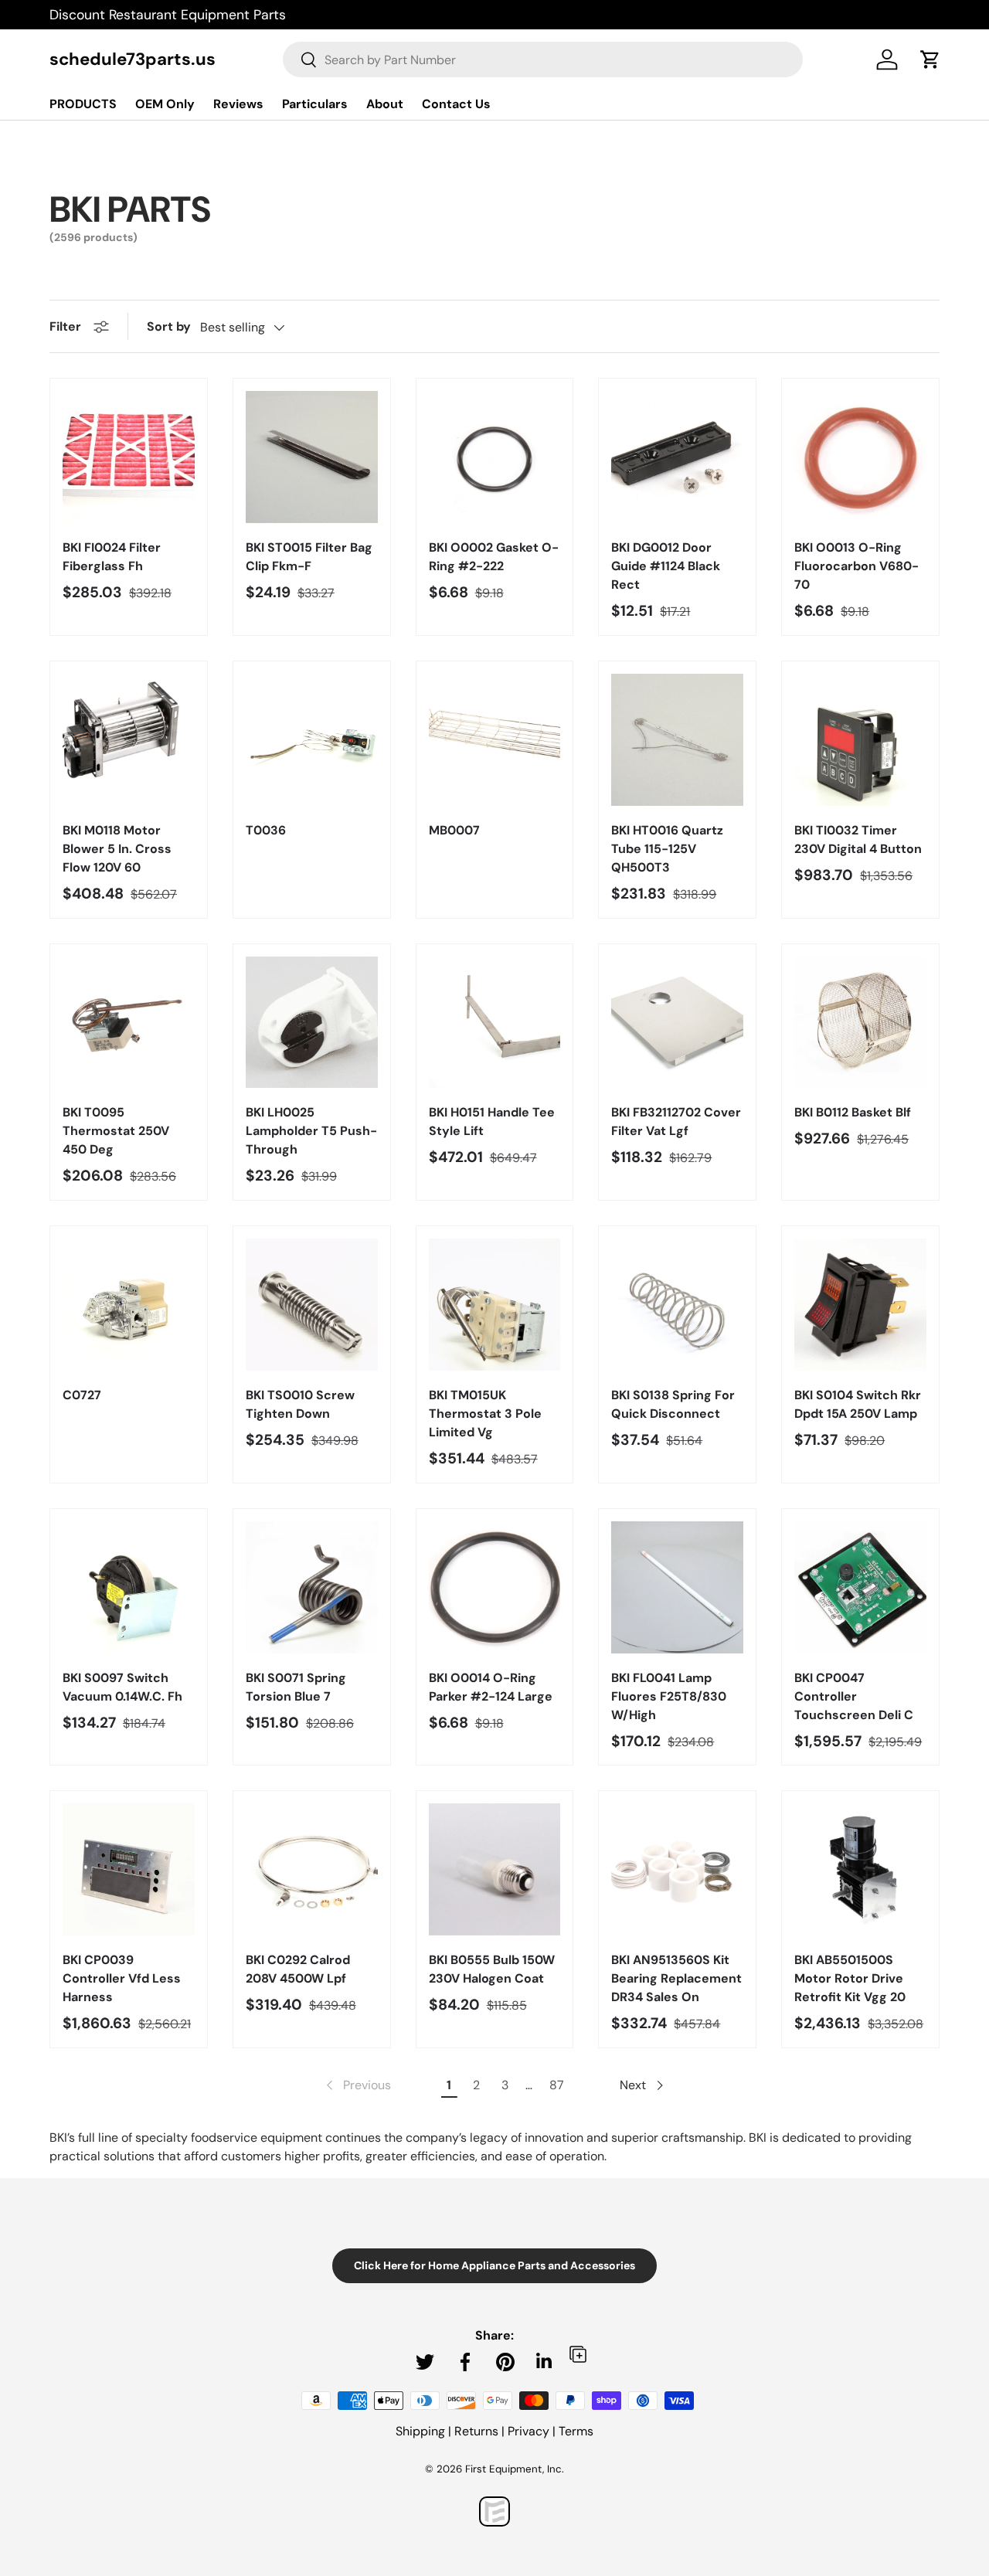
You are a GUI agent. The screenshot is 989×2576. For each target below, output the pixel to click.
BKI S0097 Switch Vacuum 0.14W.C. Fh (122, 1687)
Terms (576, 2431)
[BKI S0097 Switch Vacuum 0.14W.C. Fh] (129, 1587)
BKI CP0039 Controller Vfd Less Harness (122, 1978)
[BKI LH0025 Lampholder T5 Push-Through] (312, 1023)
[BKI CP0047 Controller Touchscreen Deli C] (860, 1587)
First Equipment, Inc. (515, 2469)
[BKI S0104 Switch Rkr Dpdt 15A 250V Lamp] (860, 1305)
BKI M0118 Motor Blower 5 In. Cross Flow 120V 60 (117, 849)
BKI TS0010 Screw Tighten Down (300, 1404)
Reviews (238, 104)
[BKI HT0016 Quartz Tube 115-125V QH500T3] (677, 740)
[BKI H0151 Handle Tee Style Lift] (495, 1023)
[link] (357, 2085)
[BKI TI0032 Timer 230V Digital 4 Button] (860, 740)
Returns (476, 2431)
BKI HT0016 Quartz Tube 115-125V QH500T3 (667, 849)
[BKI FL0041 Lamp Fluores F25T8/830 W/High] (677, 1587)
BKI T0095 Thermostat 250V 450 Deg (116, 1131)
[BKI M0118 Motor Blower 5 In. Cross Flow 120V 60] (129, 740)
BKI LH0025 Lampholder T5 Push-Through (311, 1131)
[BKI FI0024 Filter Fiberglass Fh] (129, 457)
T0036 (266, 830)
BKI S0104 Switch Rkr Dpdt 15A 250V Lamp (858, 1404)
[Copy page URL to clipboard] (578, 2354)
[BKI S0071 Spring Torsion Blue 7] (312, 1587)
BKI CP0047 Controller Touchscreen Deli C (854, 1696)
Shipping (420, 2431)
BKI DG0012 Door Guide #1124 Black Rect (666, 566)
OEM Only (165, 104)
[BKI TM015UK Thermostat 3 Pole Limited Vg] (495, 1305)
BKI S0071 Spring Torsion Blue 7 (296, 1687)
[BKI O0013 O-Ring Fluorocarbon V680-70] (860, 457)
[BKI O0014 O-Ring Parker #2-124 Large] (495, 1587)
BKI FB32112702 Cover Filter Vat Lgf (676, 1121)
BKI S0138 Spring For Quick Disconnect (673, 1404)
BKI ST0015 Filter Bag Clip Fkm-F (309, 557)
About (385, 104)
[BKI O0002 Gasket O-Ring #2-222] (495, 457)
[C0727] (129, 1305)
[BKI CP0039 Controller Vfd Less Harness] (129, 1869)
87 (557, 2085)
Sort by (169, 326)
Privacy (528, 2431)
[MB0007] (495, 740)
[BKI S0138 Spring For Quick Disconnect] (677, 1305)
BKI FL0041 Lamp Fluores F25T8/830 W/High (669, 1696)
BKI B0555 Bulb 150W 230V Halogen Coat (492, 1969)
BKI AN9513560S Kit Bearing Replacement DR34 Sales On (676, 1978)
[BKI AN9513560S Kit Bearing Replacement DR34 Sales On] (677, 1869)
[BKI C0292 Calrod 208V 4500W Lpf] (312, 1869)
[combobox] (543, 59)
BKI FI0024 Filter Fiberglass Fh (112, 557)
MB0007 (454, 830)
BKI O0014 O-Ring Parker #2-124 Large (491, 1687)
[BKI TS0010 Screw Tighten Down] (312, 1305)
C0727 (82, 1395)
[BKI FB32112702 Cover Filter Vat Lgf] (677, 1023)
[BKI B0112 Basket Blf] (860, 1023)
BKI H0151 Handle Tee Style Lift (492, 1121)
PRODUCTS (83, 104)
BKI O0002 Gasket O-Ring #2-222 (494, 557)
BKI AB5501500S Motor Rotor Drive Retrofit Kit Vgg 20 (850, 1978)
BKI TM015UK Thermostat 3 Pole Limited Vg (485, 1414)
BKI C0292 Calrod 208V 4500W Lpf (298, 1969)
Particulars (315, 104)
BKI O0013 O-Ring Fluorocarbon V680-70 (856, 566)
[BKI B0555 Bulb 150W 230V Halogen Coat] (495, 1869)
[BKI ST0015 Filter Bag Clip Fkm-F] (312, 457)
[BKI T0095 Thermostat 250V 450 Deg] (129, 1023)
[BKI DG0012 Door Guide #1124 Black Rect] (677, 457)
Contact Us (456, 104)
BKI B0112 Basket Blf (853, 1112)
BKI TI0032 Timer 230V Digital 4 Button (858, 839)
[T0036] (312, 740)
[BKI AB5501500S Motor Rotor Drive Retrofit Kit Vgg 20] (860, 1869)
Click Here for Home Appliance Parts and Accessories (494, 2265)
